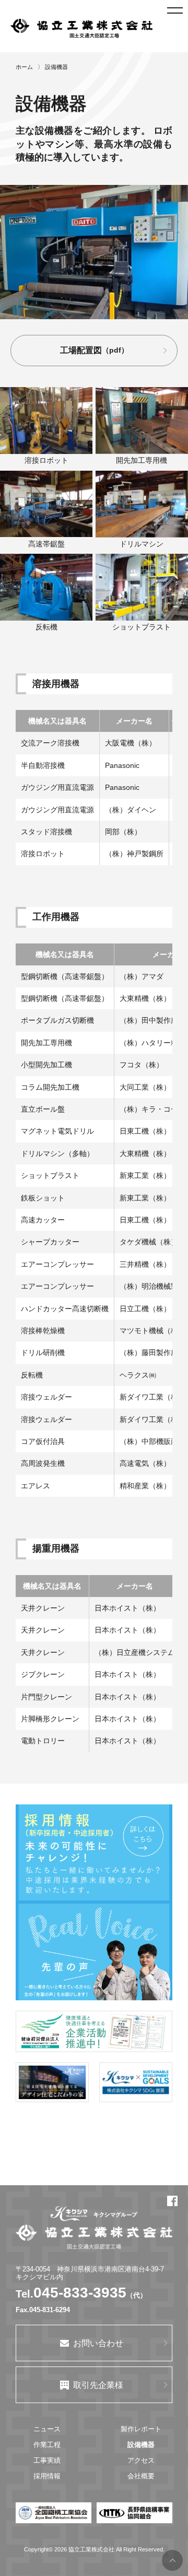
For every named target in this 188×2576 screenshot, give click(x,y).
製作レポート (141, 2429)
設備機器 (141, 2445)
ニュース (47, 2429)
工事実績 (47, 2460)
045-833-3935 (80, 2293)
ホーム (24, 67)
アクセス (141, 2460)
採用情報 (47, 2476)
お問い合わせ (98, 2343)
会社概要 (141, 2476)
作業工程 (47, 2445)
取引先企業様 (98, 2385)
